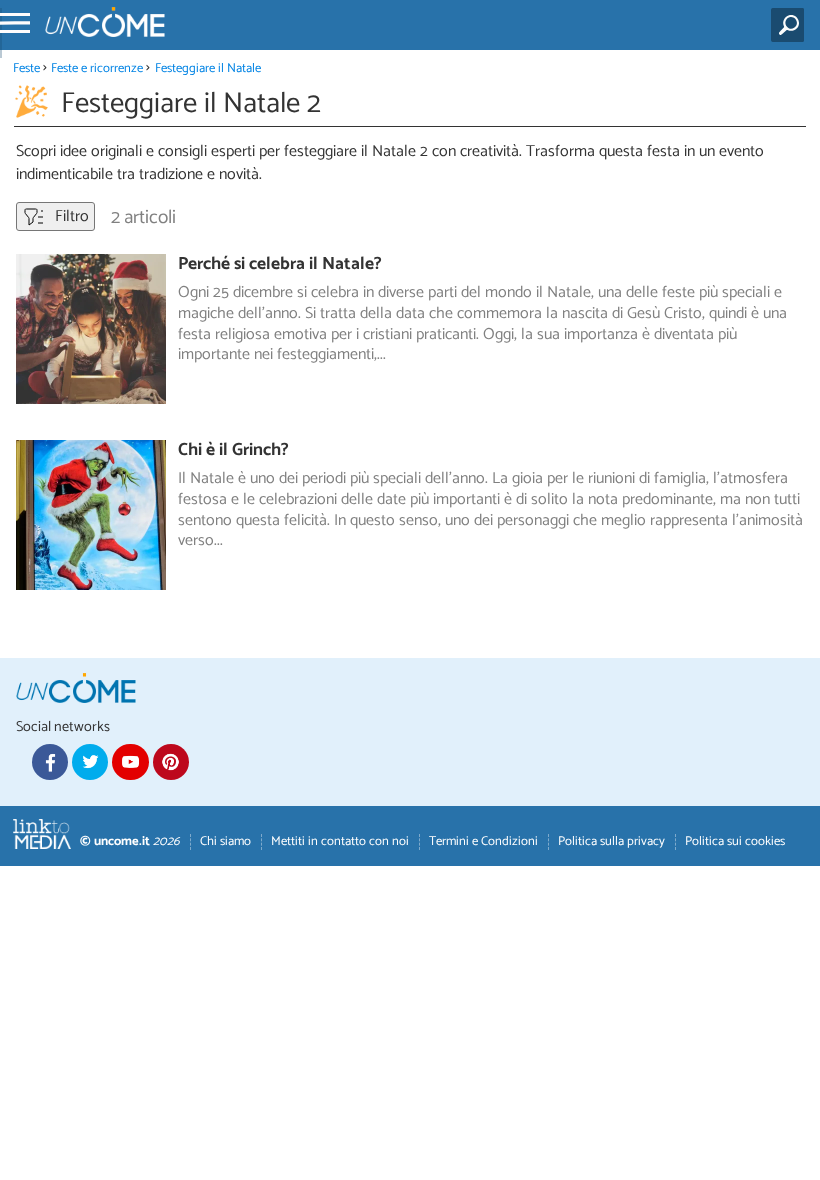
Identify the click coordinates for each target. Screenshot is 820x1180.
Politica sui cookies (735, 841)
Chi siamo (225, 841)
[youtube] (130, 762)
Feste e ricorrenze (97, 68)
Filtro (70, 216)
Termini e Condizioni (483, 841)
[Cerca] (791, 25)
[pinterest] (171, 762)
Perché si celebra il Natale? (280, 264)
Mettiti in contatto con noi (340, 841)
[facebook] (50, 762)
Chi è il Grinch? (233, 450)
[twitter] (90, 762)
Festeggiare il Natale (208, 68)
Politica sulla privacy (611, 841)
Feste (26, 68)
